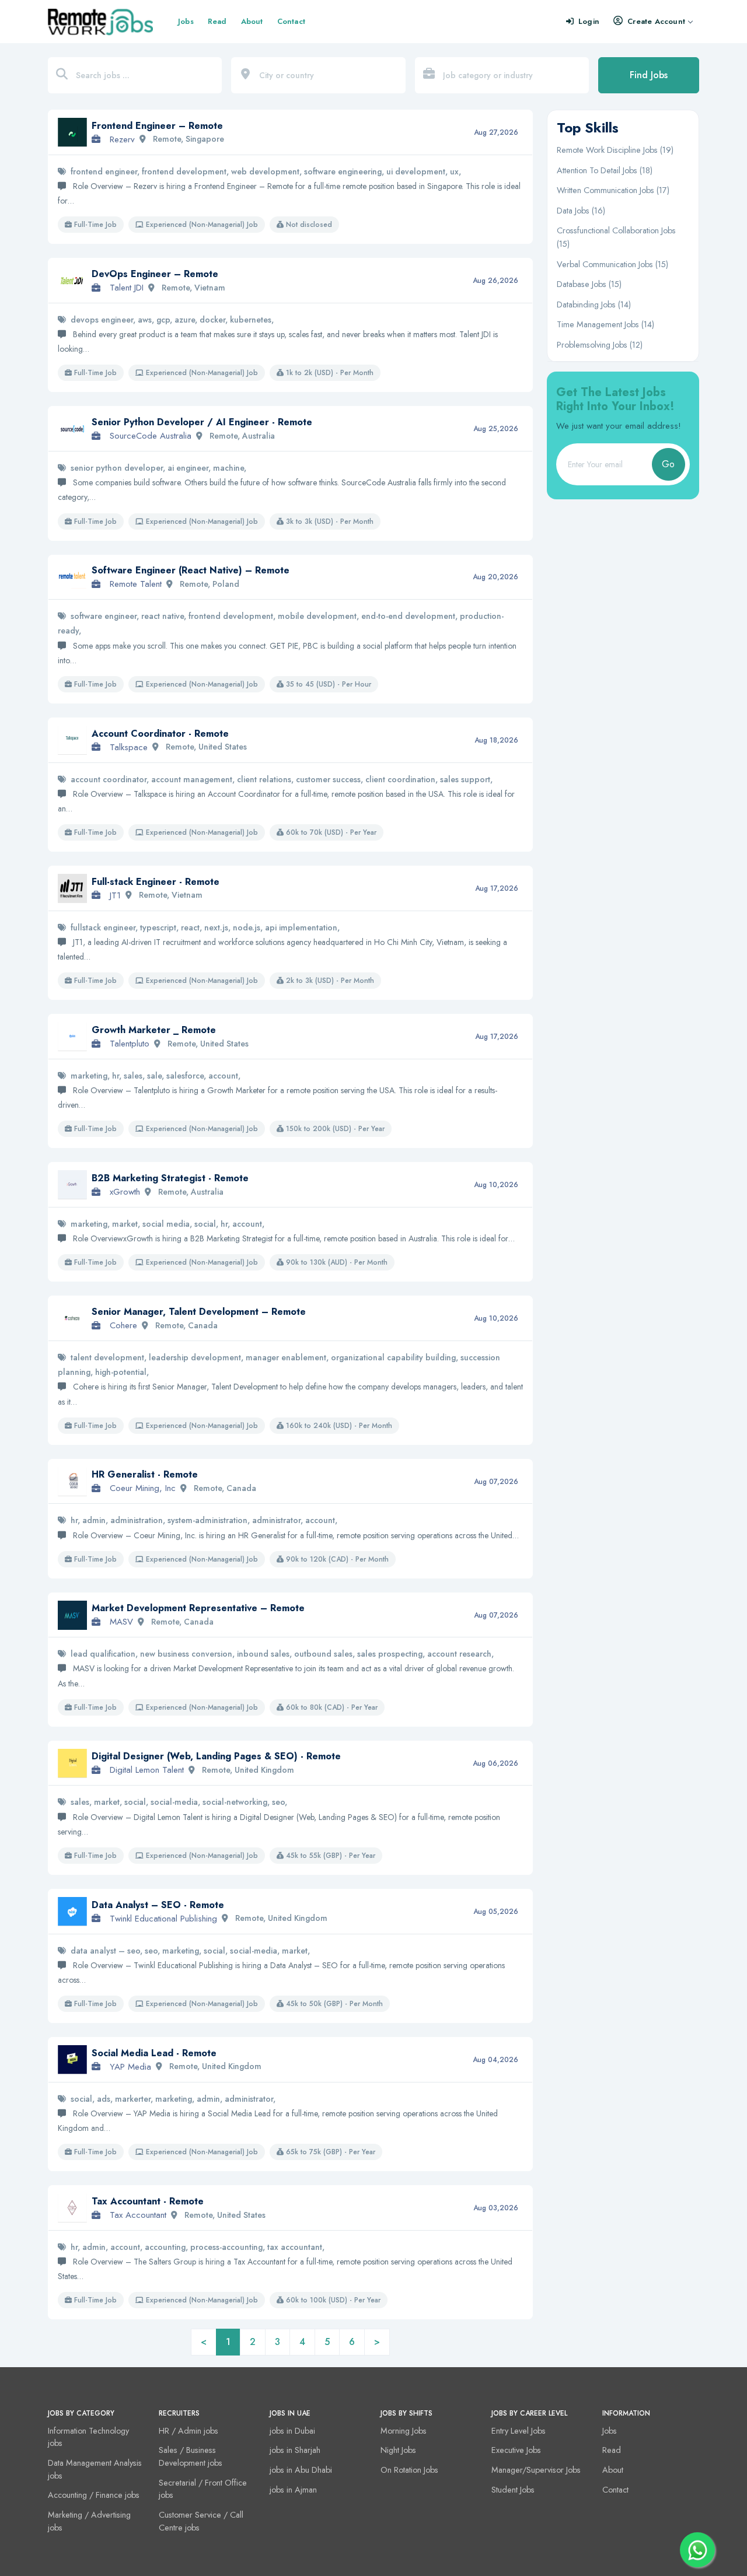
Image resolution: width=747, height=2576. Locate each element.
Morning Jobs (404, 2431)
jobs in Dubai (292, 2431)
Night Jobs (398, 2450)
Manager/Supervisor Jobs (536, 2470)
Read (217, 21)
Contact (291, 21)
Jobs (186, 21)
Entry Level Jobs (519, 2431)
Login (589, 21)
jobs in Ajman (293, 2490)
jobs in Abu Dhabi (301, 2470)
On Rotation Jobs (409, 2470)
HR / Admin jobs (189, 2431)
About (252, 21)
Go (668, 464)
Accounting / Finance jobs (94, 2495)
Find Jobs (649, 75)
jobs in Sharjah (295, 2450)
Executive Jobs (516, 2450)
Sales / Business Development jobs (191, 2456)
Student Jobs (513, 2490)
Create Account (656, 21)
